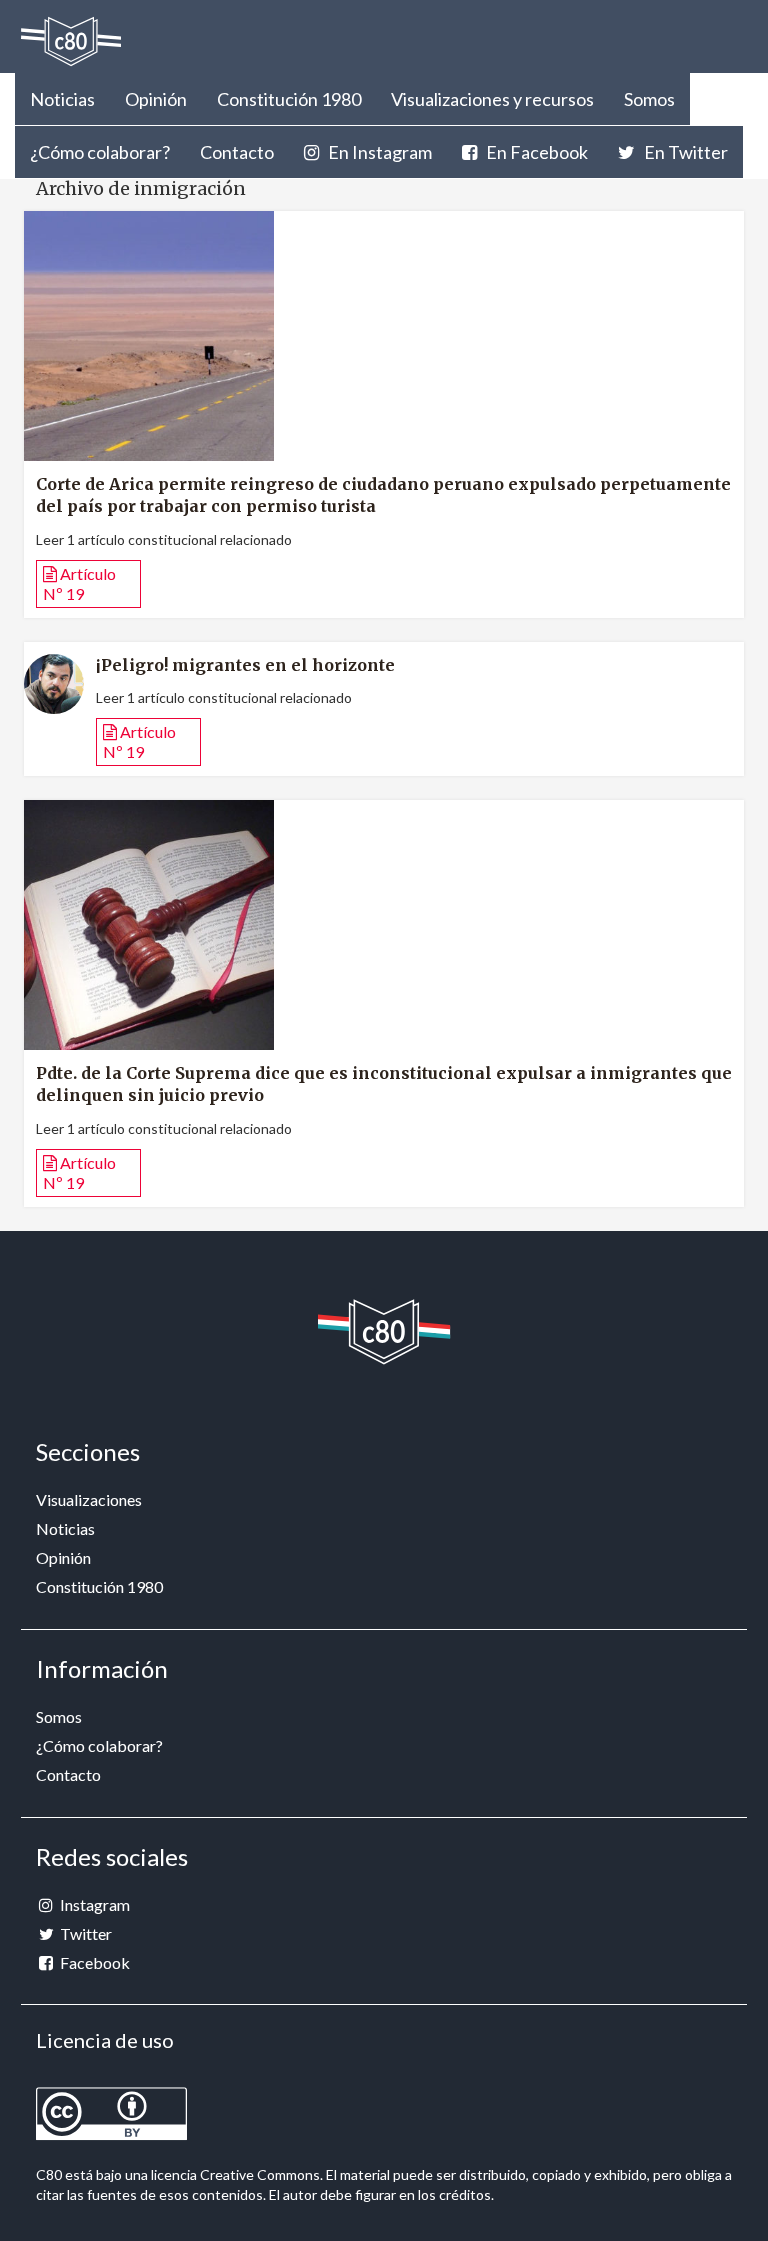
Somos (649, 99)
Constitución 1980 (289, 99)
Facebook (93, 1962)
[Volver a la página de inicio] (71, 41)
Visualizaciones (89, 1499)
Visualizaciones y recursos (492, 99)
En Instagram (378, 152)
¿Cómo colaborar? (100, 152)
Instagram (93, 1904)
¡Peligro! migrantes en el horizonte (245, 665)
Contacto (237, 152)
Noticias (62, 99)
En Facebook (535, 152)
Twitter (84, 1933)
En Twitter (684, 152)
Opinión (156, 99)
